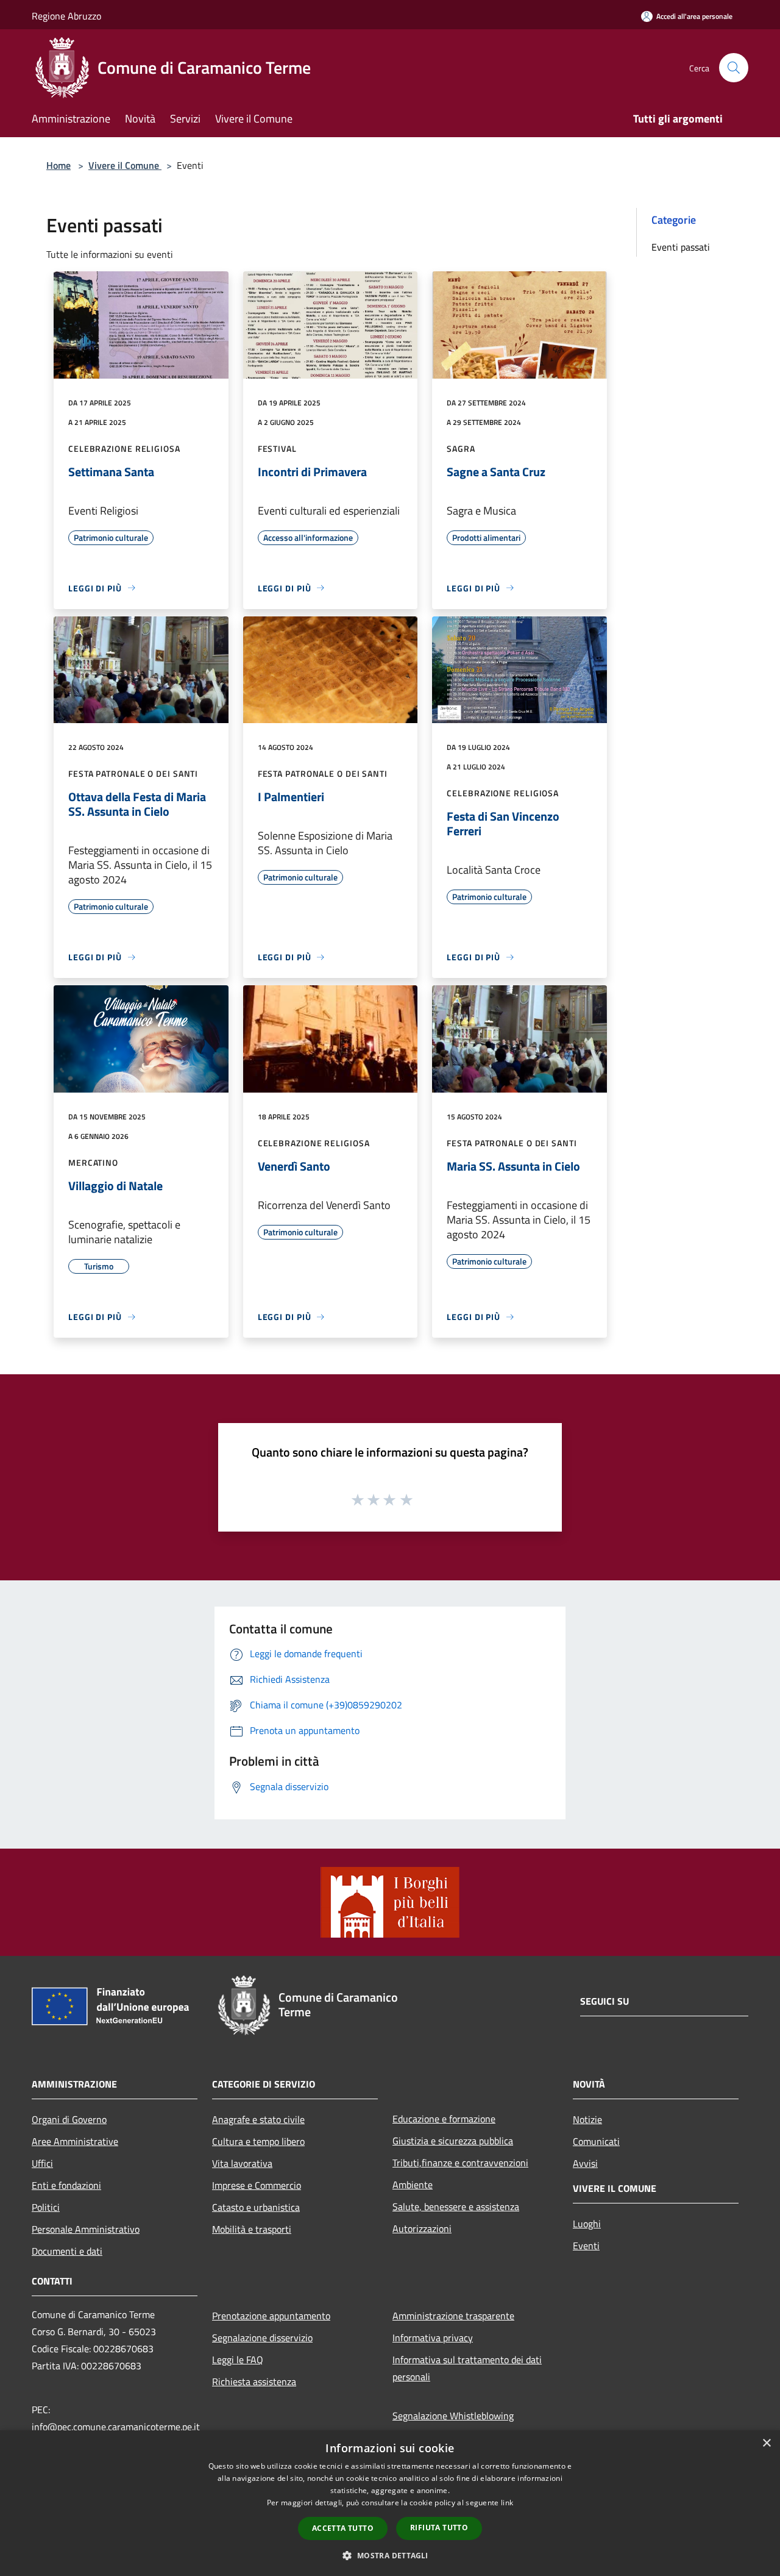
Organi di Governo (69, 2119)
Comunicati (596, 2141)
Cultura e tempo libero (258, 2141)
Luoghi (587, 2224)
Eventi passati (681, 247)
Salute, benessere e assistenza (456, 2207)
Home (58, 165)
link (507, 2503)
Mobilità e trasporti (252, 2229)
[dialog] (390, 2503)
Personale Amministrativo (86, 2229)
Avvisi (585, 2163)
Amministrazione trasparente (453, 2316)
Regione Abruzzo (66, 16)
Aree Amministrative (75, 2141)
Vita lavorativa (242, 2163)
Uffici (42, 2163)
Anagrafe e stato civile (258, 2119)
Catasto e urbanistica (256, 2207)
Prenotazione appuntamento (271, 2316)
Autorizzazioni (422, 2228)
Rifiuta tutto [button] (439, 2528)
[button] (390, 2555)
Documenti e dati (67, 2251)
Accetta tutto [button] (343, 2528)
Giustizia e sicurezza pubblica (453, 2141)
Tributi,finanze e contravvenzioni (460, 2163)
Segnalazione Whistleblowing (453, 2416)
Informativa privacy (433, 2338)
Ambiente (413, 2185)
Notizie (587, 2119)
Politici (46, 2207)
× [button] (766, 2443)
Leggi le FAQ (238, 2360)
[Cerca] (734, 68)
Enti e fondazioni (66, 2185)
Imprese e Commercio (257, 2185)
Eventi (586, 2246)
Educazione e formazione (444, 2119)
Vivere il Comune (125, 165)
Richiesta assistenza (254, 2382)
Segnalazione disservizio (262, 2338)
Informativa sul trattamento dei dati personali (467, 2368)
